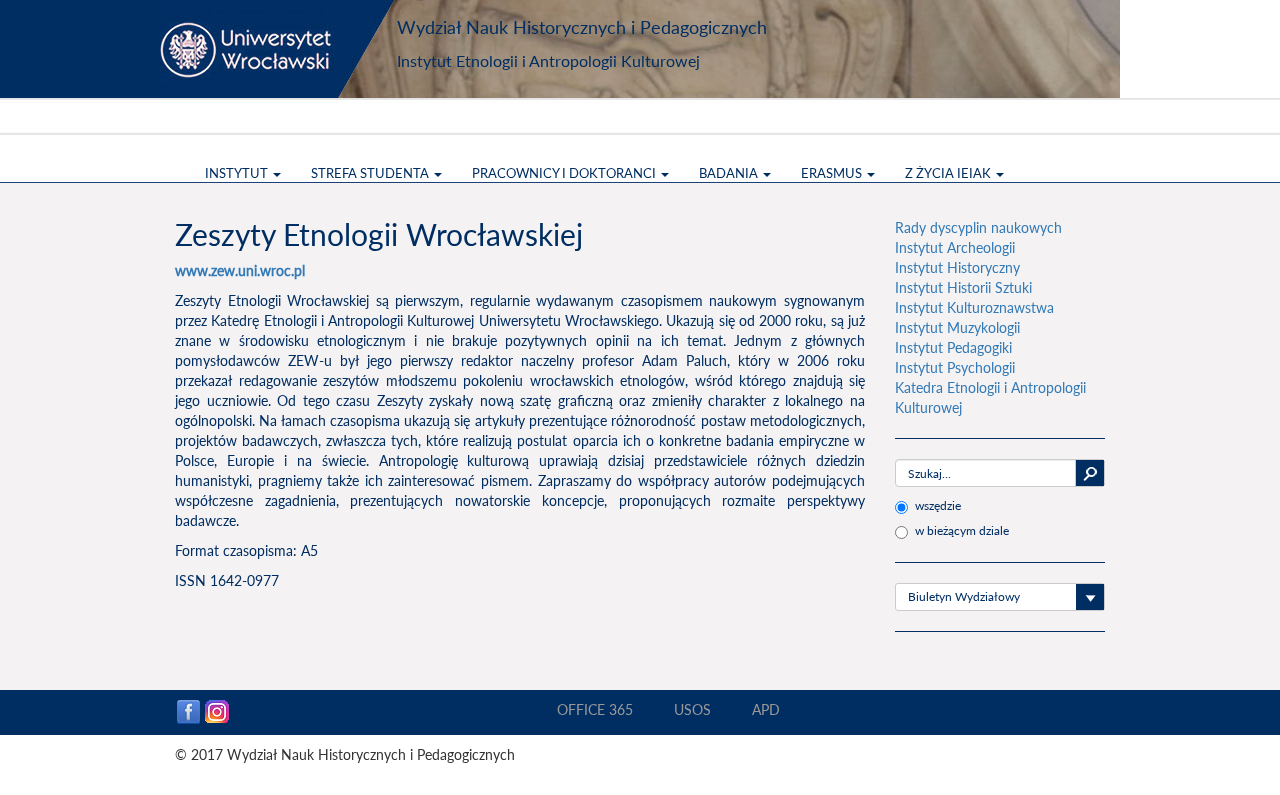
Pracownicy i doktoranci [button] (565, 173)
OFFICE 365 (595, 709)
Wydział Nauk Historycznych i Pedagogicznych (582, 27)
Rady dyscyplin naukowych (978, 227)
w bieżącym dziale (962, 530)
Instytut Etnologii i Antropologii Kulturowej (548, 60)
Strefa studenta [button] (371, 173)
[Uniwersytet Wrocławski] (280, 49)
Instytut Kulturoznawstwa (974, 307)
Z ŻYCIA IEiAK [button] (949, 173)
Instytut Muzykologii (957, 327)
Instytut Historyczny (957, 267)
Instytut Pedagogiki (953, 347)
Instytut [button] (238, 173)
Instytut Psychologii (955, 367)
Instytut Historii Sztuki (963, 287)
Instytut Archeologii (955, 247)
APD (766, 709)
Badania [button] (730, 173)
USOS (692, 709)
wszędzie (938, 505)
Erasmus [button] (833, 173)
